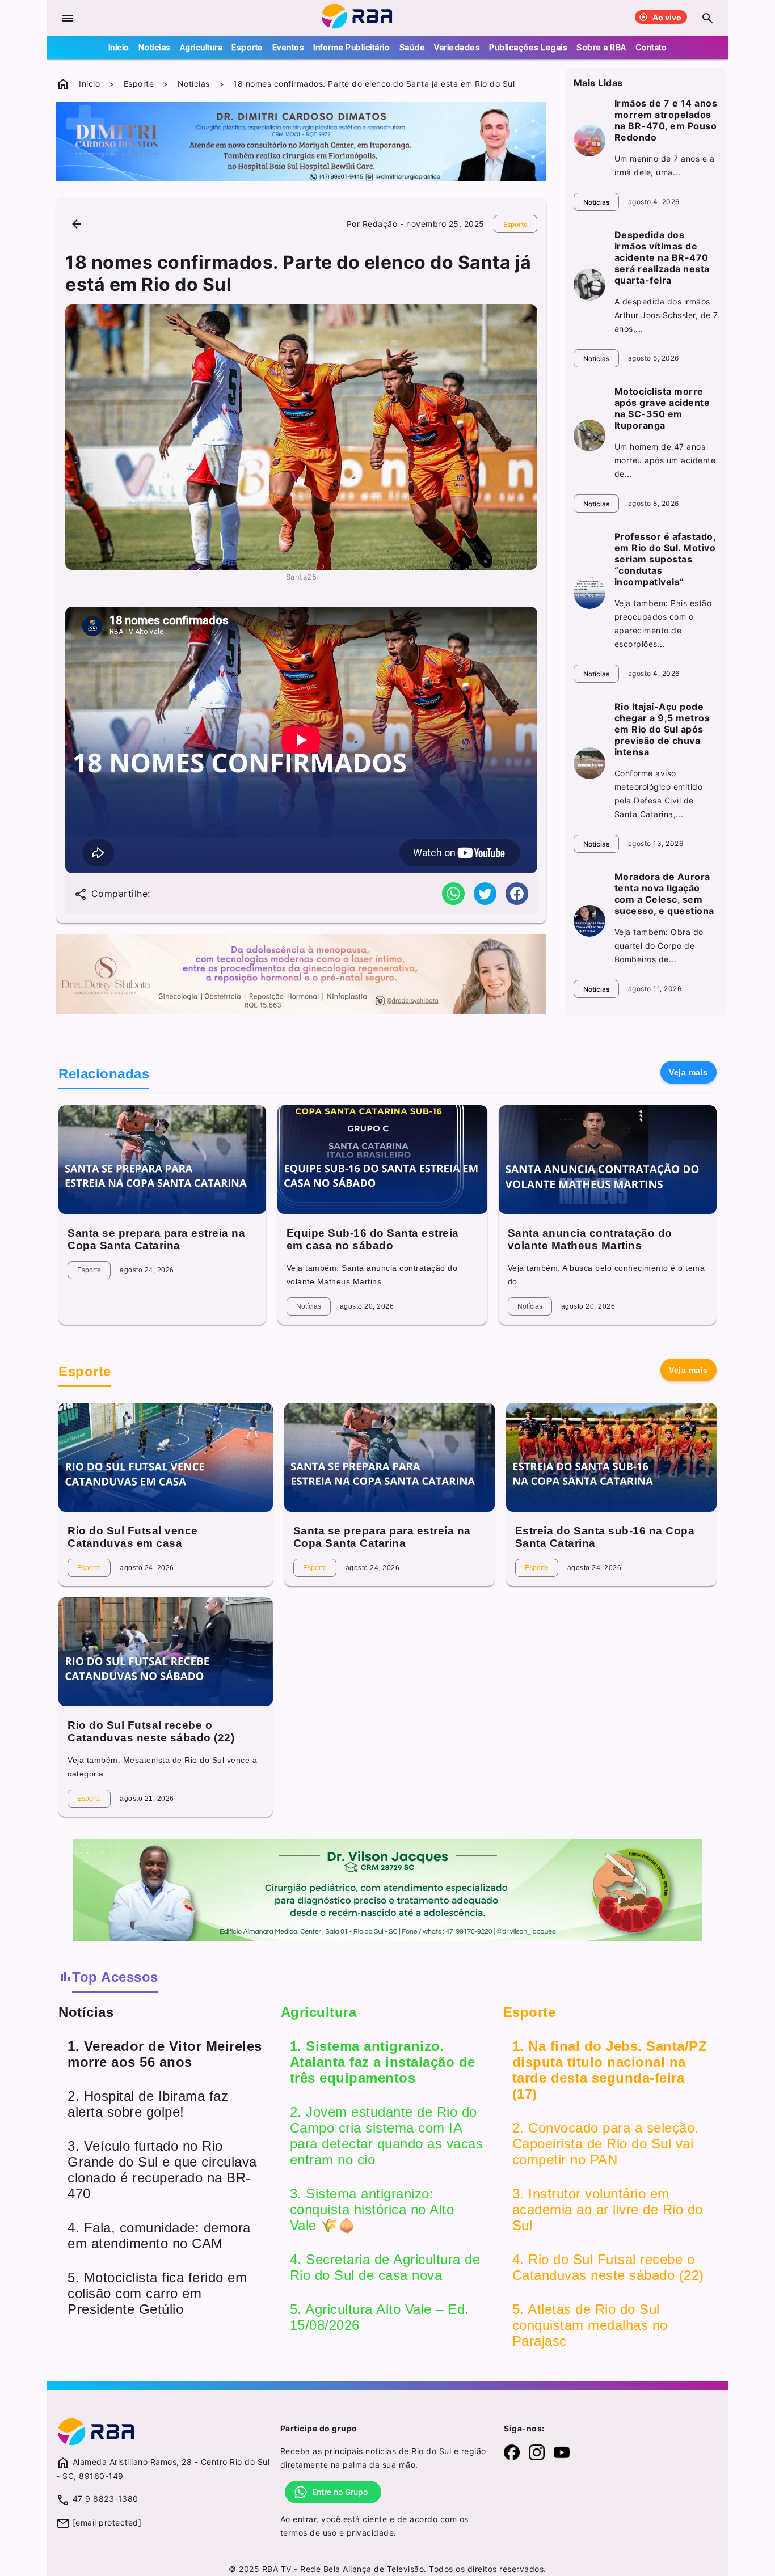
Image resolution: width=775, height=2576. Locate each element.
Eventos (288, 47)
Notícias (155, 47)
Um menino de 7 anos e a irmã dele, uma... (665, 165)
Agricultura (201, 47)
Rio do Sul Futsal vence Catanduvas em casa (133, 1537)
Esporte (247, 47)
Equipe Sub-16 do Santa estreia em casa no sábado (373, 1239)
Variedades (457, 47)
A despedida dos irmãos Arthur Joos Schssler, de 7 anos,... (666, 315)
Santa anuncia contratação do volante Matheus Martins (590, 1239)
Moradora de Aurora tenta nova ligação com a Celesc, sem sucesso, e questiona (664, 894)
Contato (651, 47)
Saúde (412, 47)
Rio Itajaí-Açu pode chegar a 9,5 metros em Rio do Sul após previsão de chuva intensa (662, 729)
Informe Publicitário (351, 47)
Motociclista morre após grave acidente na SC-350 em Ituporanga (662, 408)
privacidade (370, 2533)
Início (119, 47)
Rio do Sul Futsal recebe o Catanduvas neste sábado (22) (151, 1731)
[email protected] (107, 2522)
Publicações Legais (528, 47)
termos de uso (309, 2533)
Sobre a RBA (601, 47)
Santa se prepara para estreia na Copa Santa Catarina (156, 1239)
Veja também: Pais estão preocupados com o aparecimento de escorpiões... (663, 623)
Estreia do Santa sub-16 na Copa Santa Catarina (605, 1537)
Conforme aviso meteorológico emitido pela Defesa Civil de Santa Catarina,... (659, 794)
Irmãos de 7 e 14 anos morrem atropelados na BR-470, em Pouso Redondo (666, 120)
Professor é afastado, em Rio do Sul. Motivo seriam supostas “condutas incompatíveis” (665, 559)
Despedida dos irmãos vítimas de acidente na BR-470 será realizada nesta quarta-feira (662, 257)
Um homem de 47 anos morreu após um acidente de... (665, 460)
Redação (380, 224)
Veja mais (688, 1072)
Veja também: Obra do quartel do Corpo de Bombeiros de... (659, 946)
